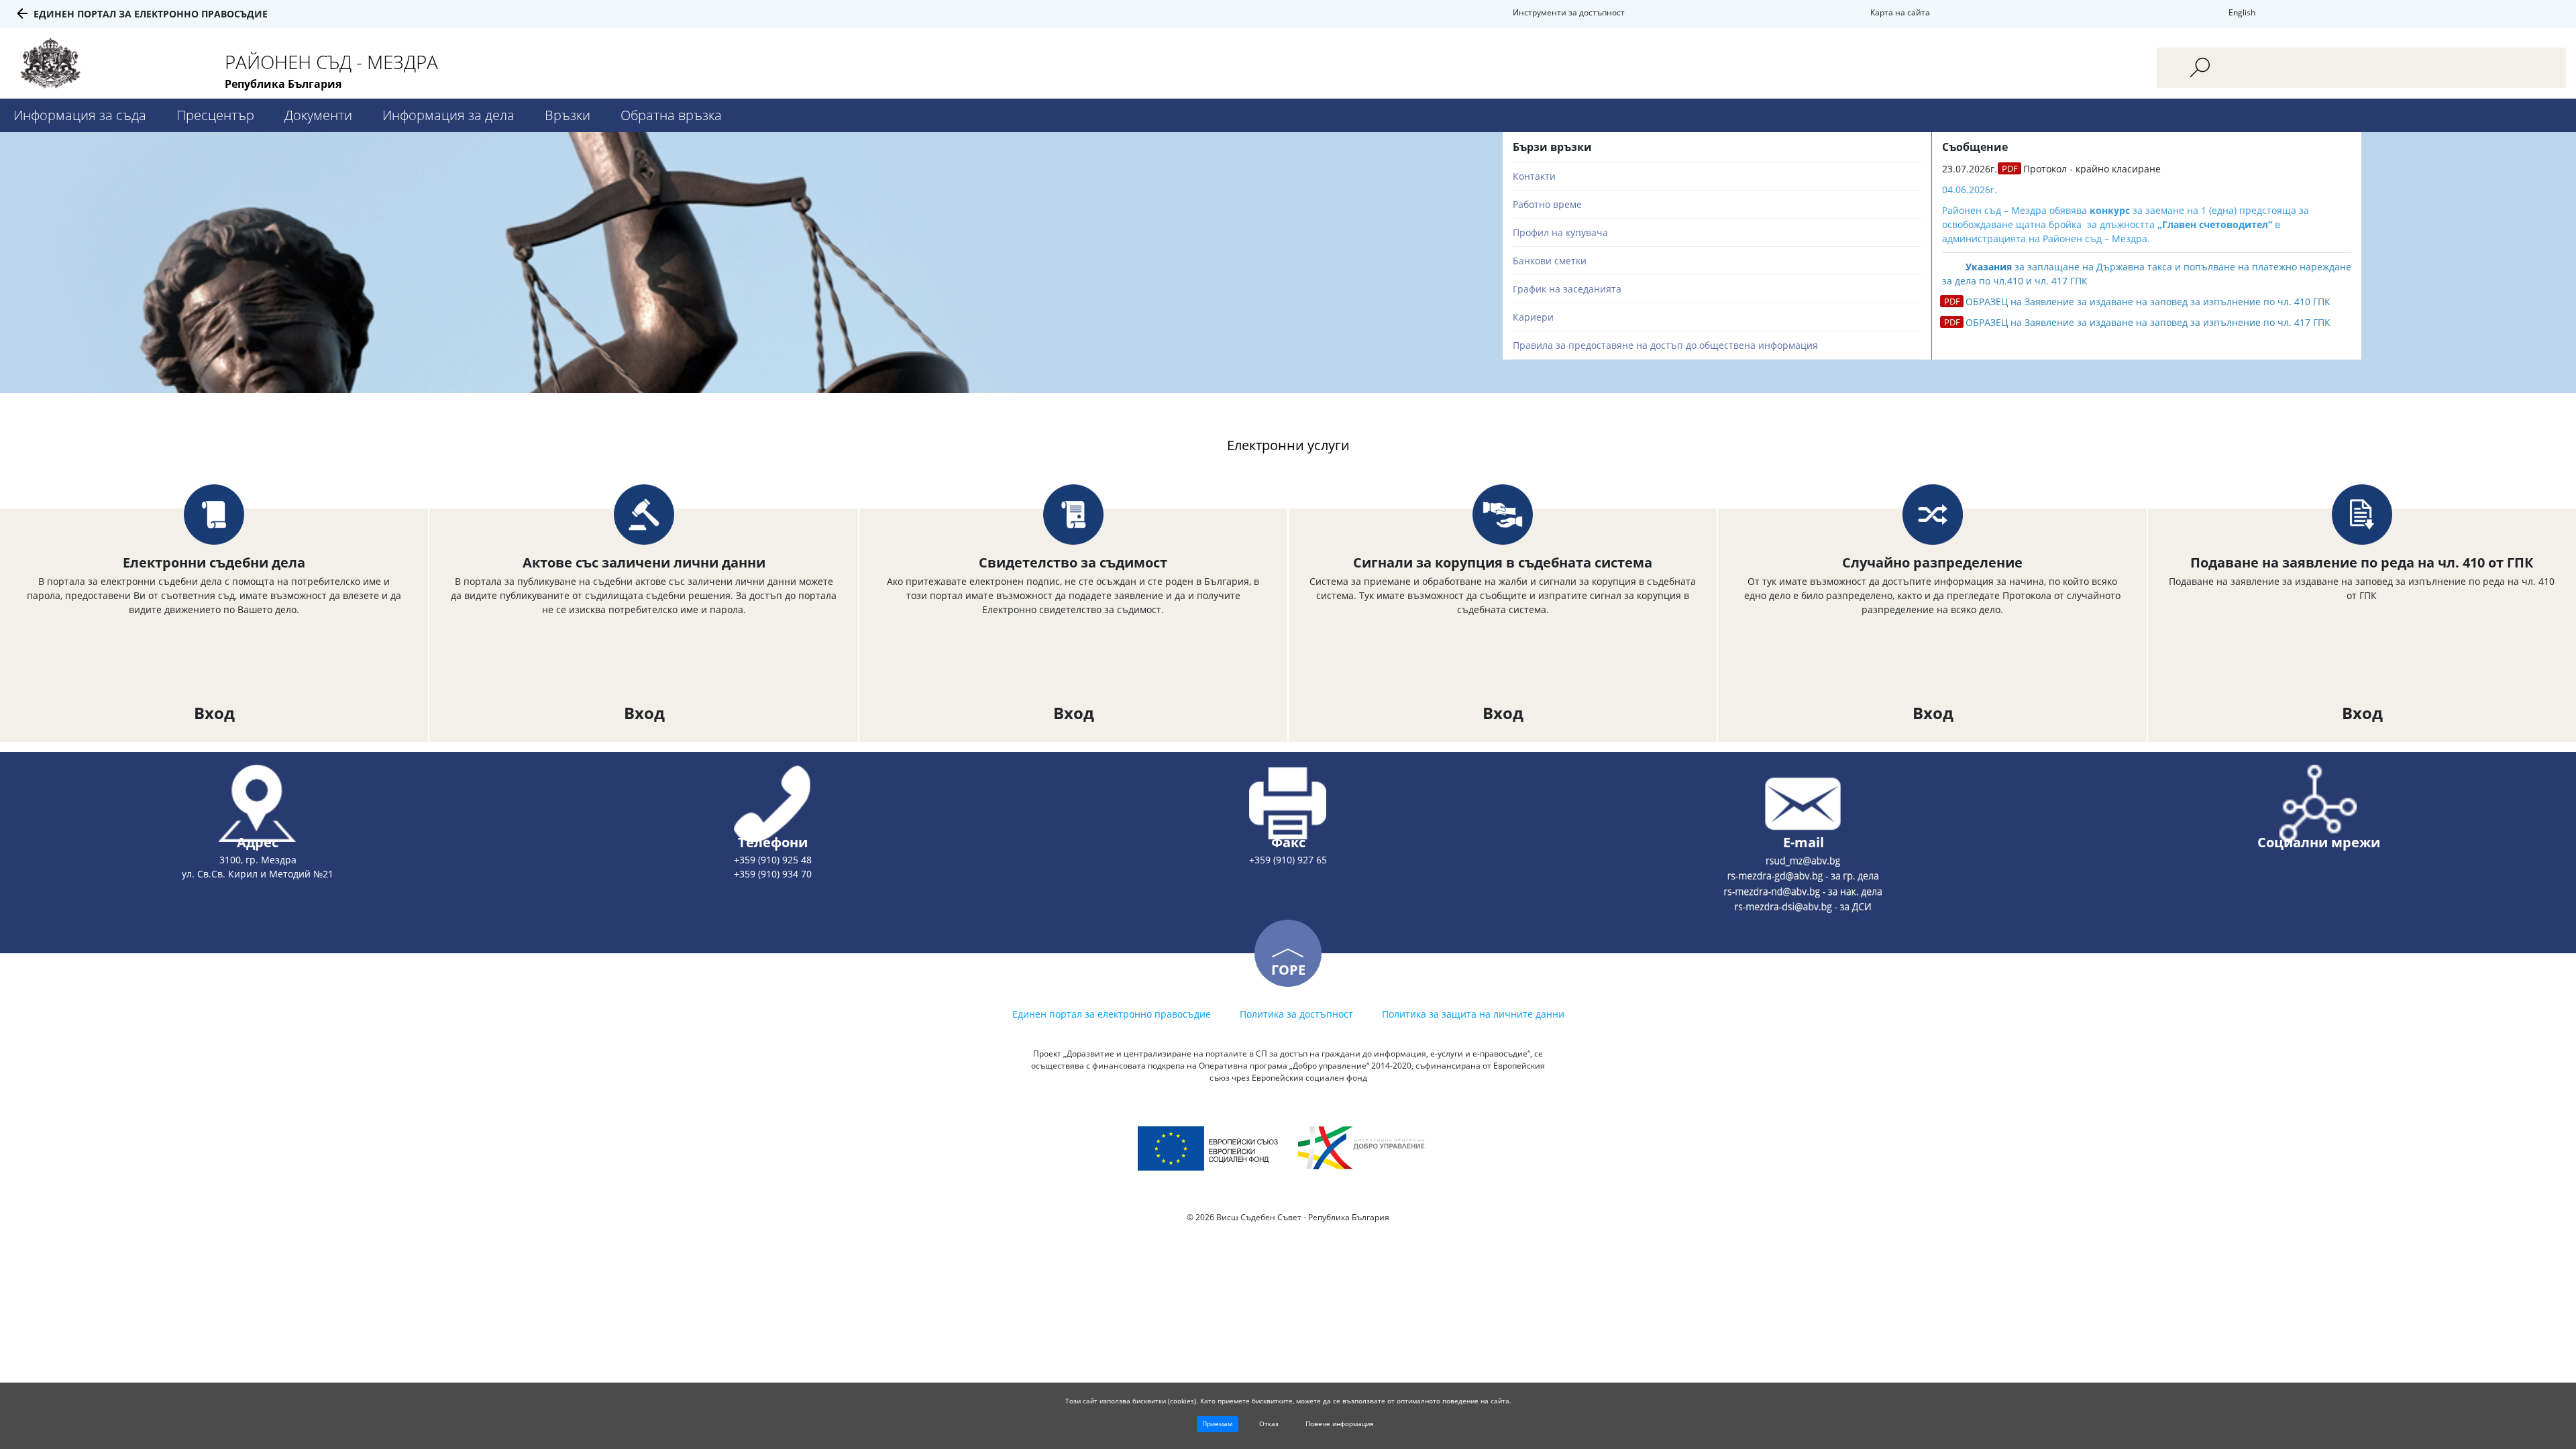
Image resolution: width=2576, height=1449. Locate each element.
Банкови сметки (1550, 261)
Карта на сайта (1900, 12)
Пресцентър (215, 115)
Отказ (1269, 1424)
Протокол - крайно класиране (2092, 169)
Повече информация (1340, 1424)
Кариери (1533, 317)
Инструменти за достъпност (1569, 12)
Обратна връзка (671, 115)
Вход (214, 713)
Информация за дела (448, 115)
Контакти (1534, 176)
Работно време (1547, 204)
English (2242, 12)
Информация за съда (80, 115)
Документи (318, 115)
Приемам (1217, 1424)
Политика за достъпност (1296, 1014)
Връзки (568, 115)
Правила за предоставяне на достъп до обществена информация (1665, 345)
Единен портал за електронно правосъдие (151, 14)
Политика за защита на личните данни (1473, 1014)
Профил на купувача (1560, 232)
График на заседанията (1567, 289)
